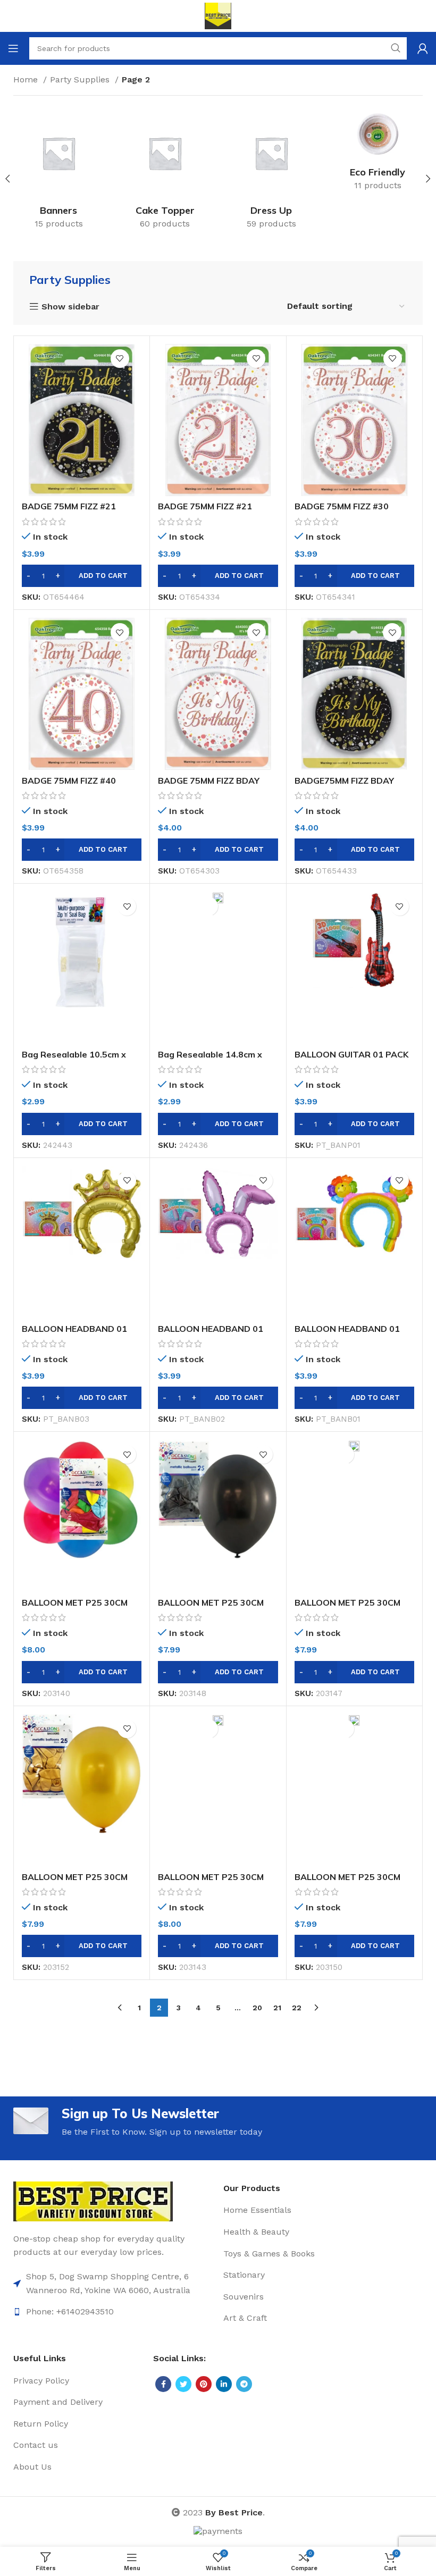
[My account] (423, 48)
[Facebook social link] (163, 2384)
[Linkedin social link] (224, 2384)
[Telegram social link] (244, 2384)
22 (297, 2008)
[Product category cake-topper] (165, 172)
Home (27, 79)
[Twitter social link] (183, 2384)
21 (277, 2008)
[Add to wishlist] (120, 359)
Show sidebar (70, 307)
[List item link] (113, 2283)
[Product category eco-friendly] (378, 153)
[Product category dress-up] (271, 172)
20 (257, 2008)
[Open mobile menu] (13, 48)
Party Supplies (81, 79)
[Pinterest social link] (204, 2384)
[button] (82, 576)
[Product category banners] (58, 172)
